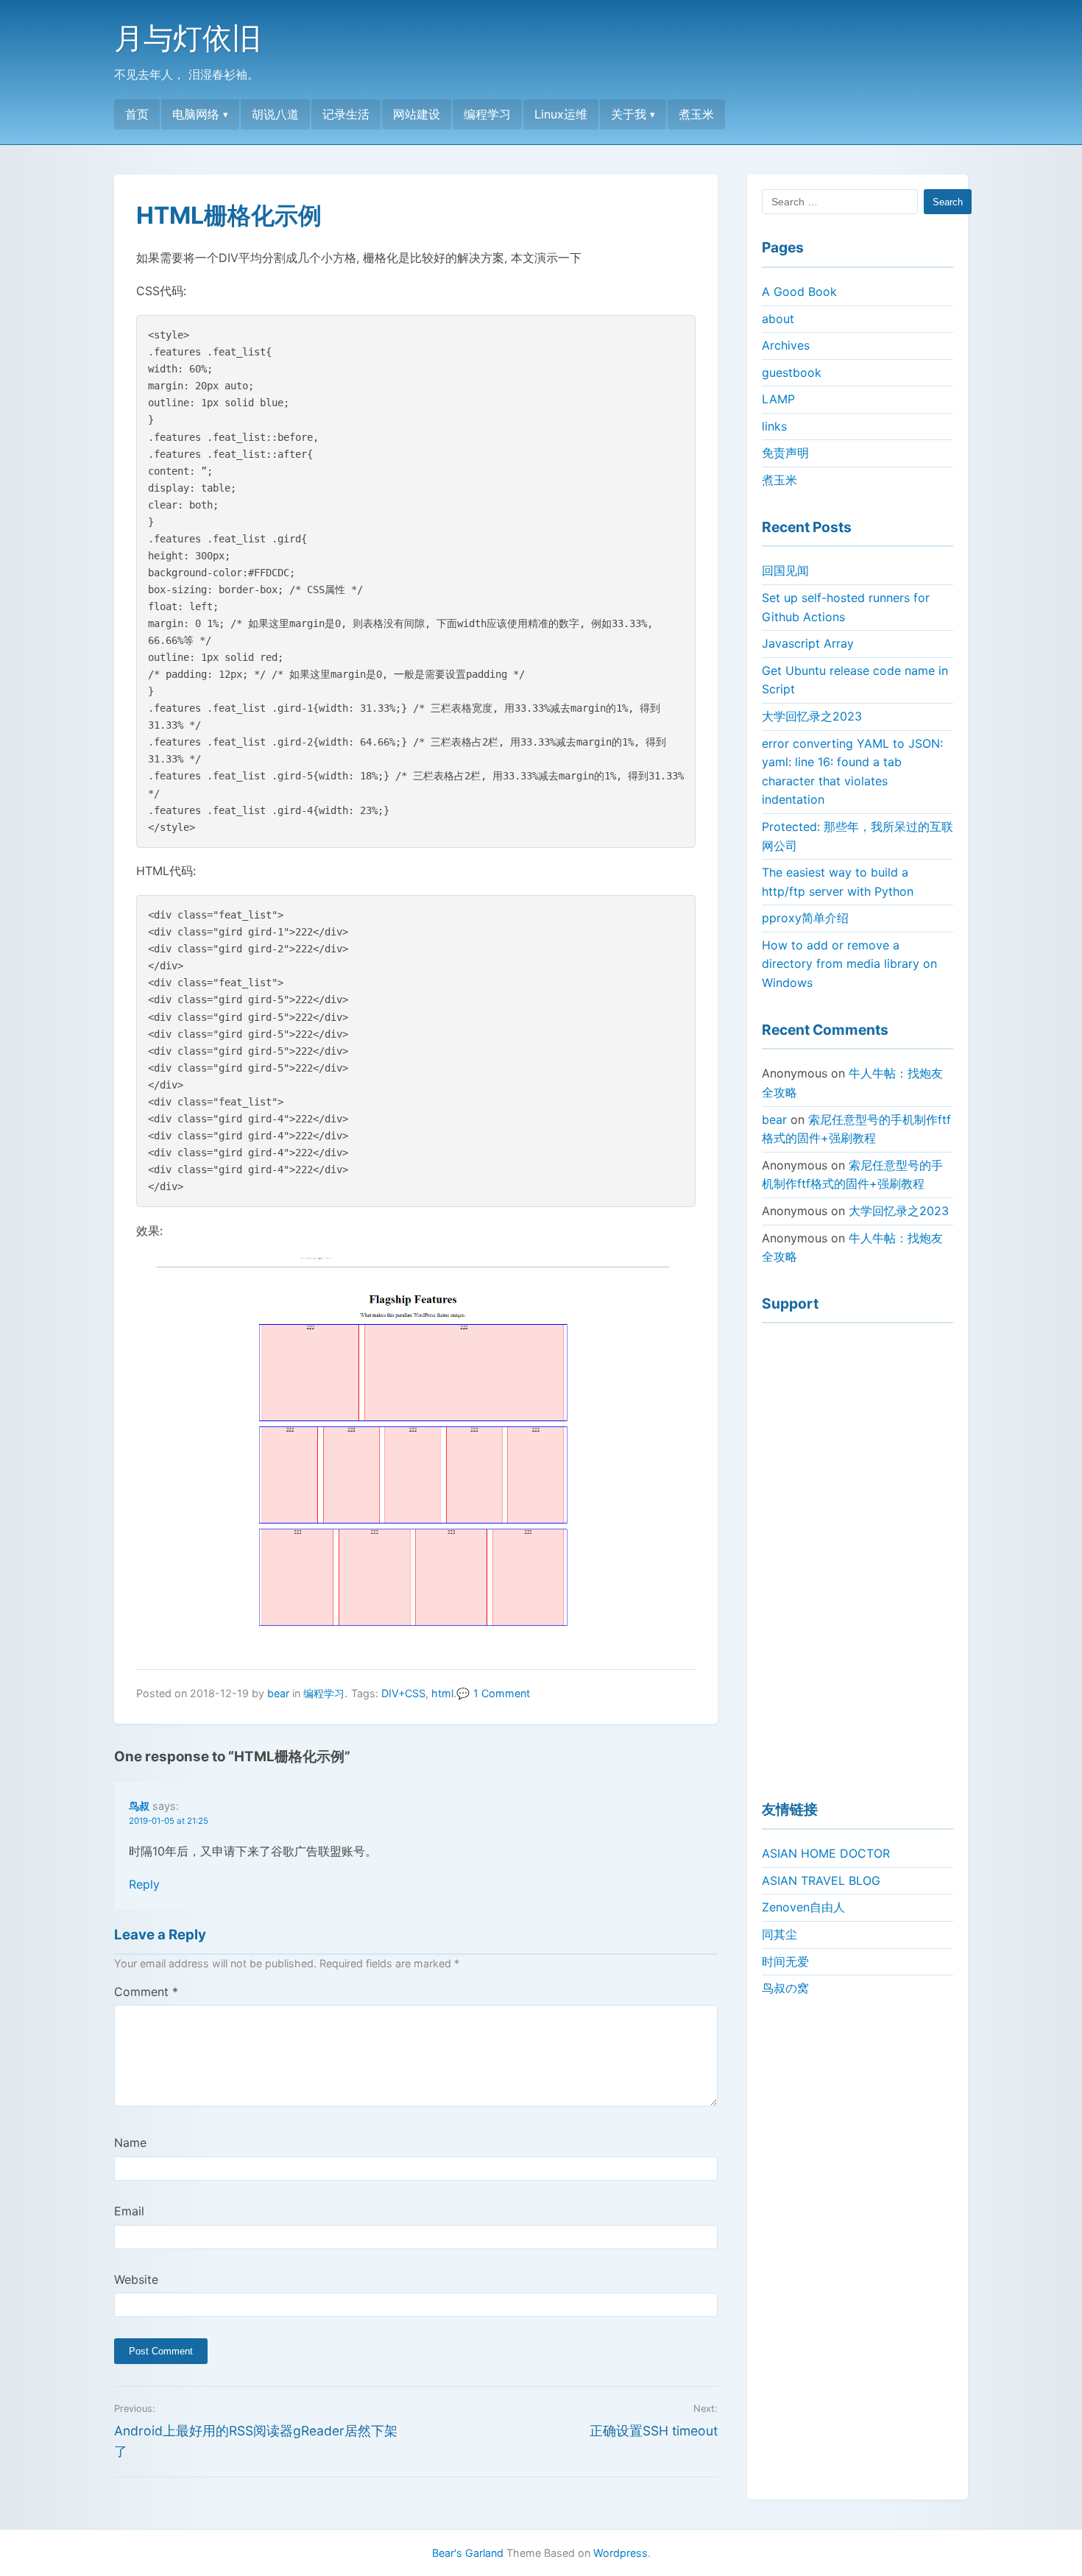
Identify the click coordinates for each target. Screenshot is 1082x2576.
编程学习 (487, 114)
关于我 (629, 114)
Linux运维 (561, 114)
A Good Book (799, 291)
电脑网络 (196, 114)
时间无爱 (785, 1961)
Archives (786, 345)
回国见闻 (785, 570)
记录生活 (346, 114)
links (774, 426)
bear (278, 1693)
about (778, 319)
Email (129, 2211)
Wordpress (620, 2553)
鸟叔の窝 (785, 1988)
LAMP (778, 399)
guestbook (792, 372)
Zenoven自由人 (803, 1907)
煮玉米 (696, 114)
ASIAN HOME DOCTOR (826, 1853)
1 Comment (502, 1693)
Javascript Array (808, 643)
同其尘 (779, 1934)
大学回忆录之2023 (812, 716)
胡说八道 (275, 114)
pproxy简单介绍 (805, 918)
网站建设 (417, 114)
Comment (146, 1992)
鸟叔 (139, 1806)
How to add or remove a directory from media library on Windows (849, 964)
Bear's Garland (468, 2553)
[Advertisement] (858, 1555)
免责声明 (785, 453)
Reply (144, 1884)
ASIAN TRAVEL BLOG (821, 1880)
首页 (137, 114)
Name (130, 2142)
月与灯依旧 (188, 38)
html (442, 1693)
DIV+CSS (403, 1693)
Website (136, 2279)
